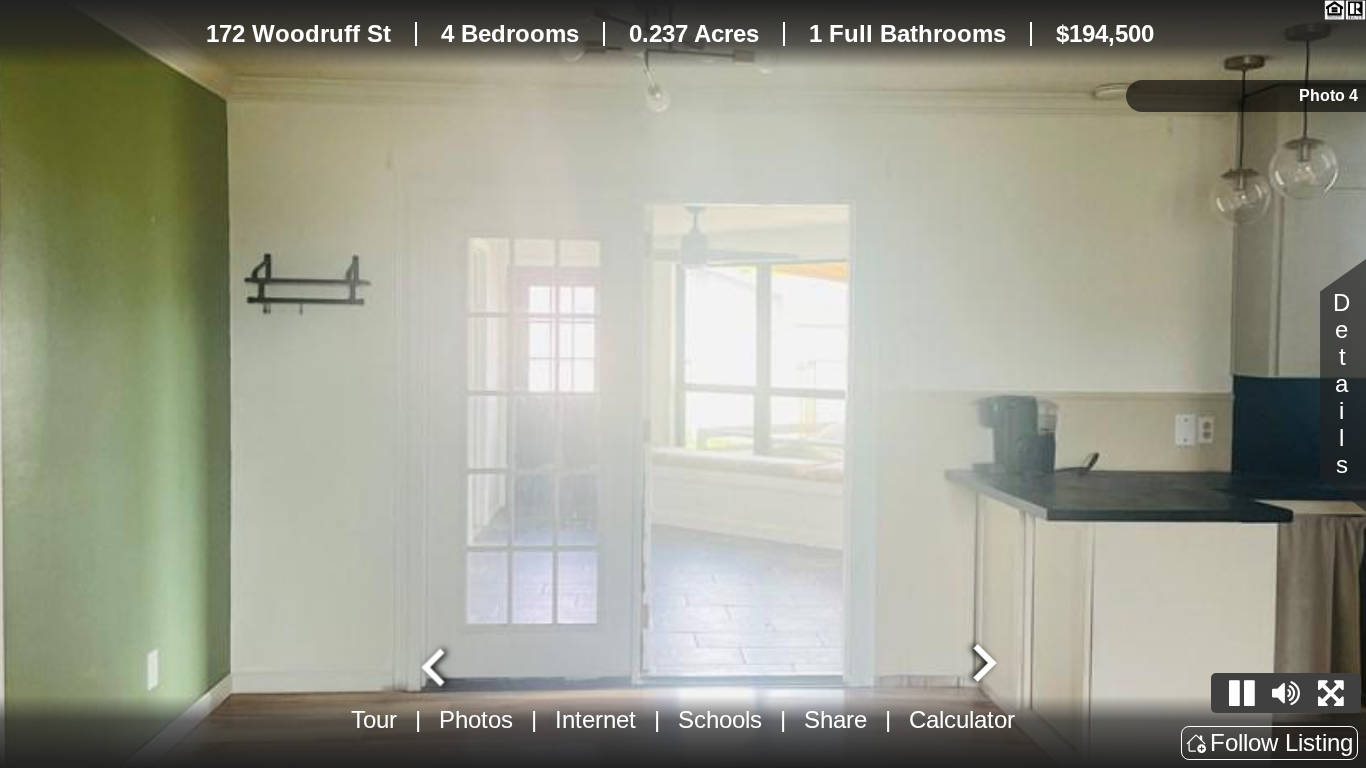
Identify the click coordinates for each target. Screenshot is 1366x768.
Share (835, 719)
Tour (374, 719)
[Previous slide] (436, 665)
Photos (476, 719)
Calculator (962, 719)
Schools (720, 719)
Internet (595, 719)
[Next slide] (982, 665)
